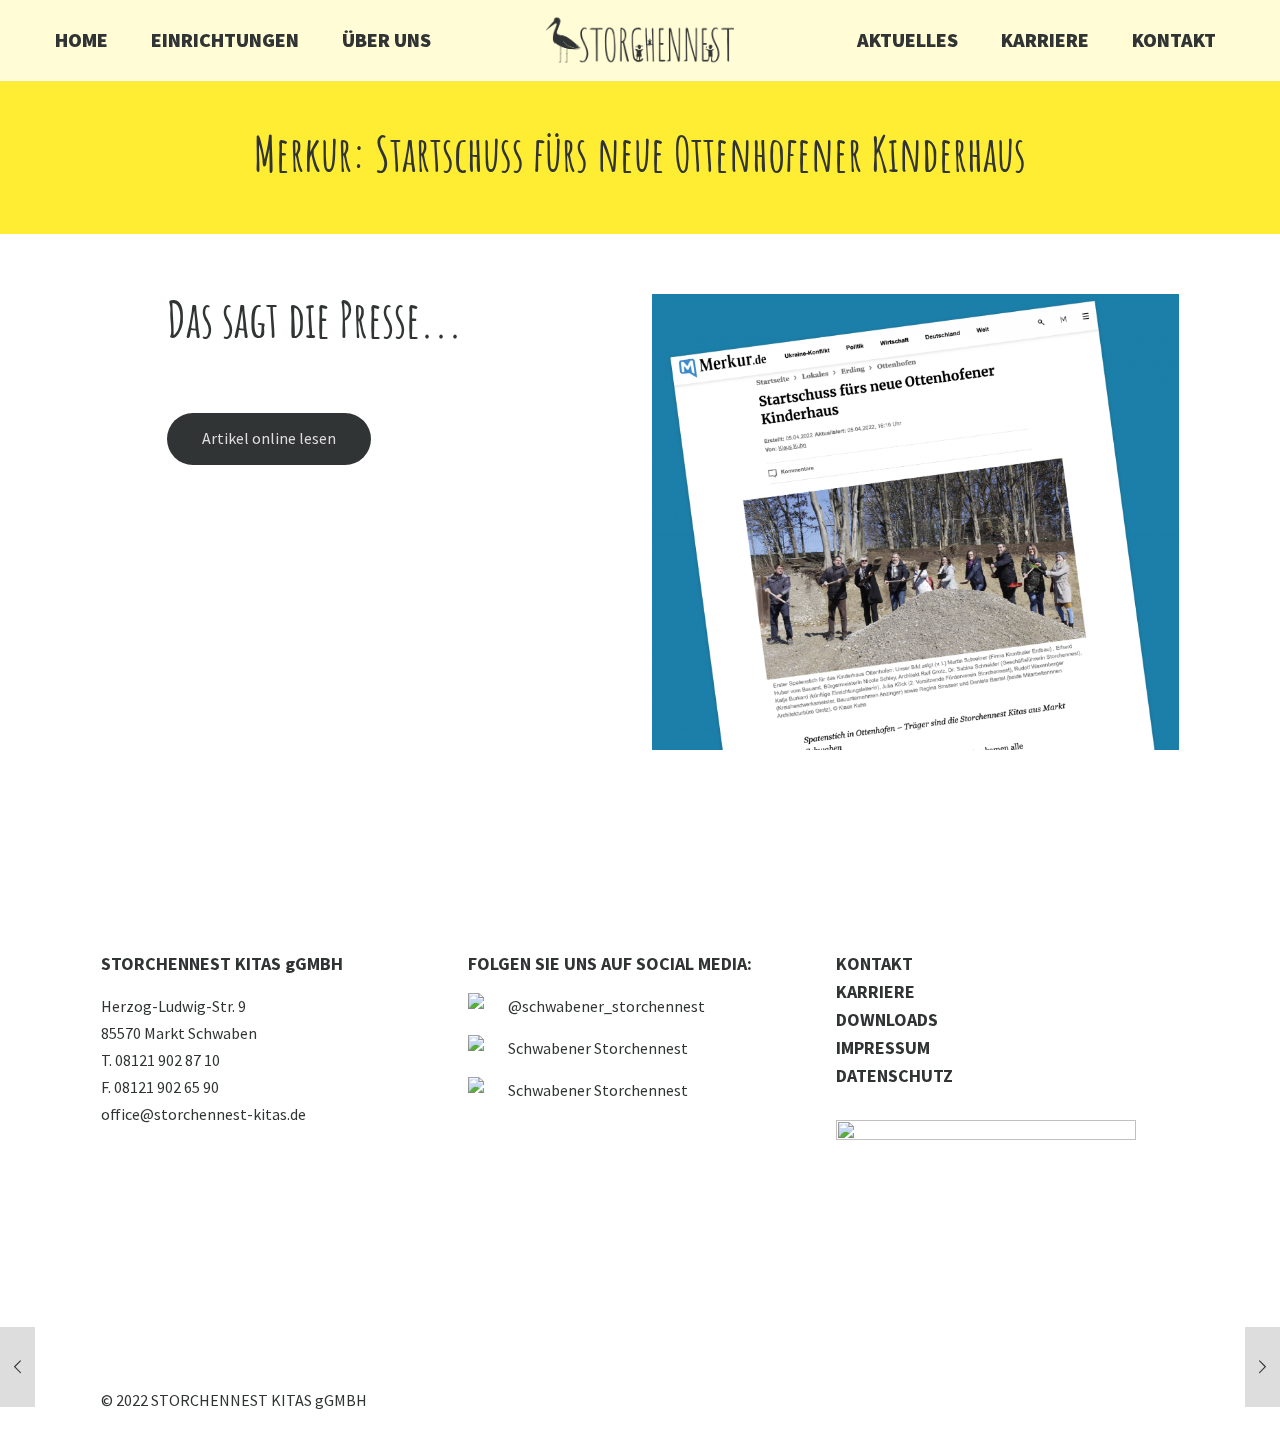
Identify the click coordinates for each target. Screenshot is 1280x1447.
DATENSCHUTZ (894, 1075)
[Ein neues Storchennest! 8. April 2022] (17, 1367)
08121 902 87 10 (167, 1060)
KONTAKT (874, 963)
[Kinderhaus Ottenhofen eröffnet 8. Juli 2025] (1262, 1367)
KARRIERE (875, 991)
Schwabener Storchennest (598, 1048)
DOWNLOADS (887, 1019)
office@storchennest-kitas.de (203, 1114)
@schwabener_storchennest (606, 1006)
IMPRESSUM (883, 1047)
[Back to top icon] (1184, 1406)
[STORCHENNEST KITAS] (639, 40)
